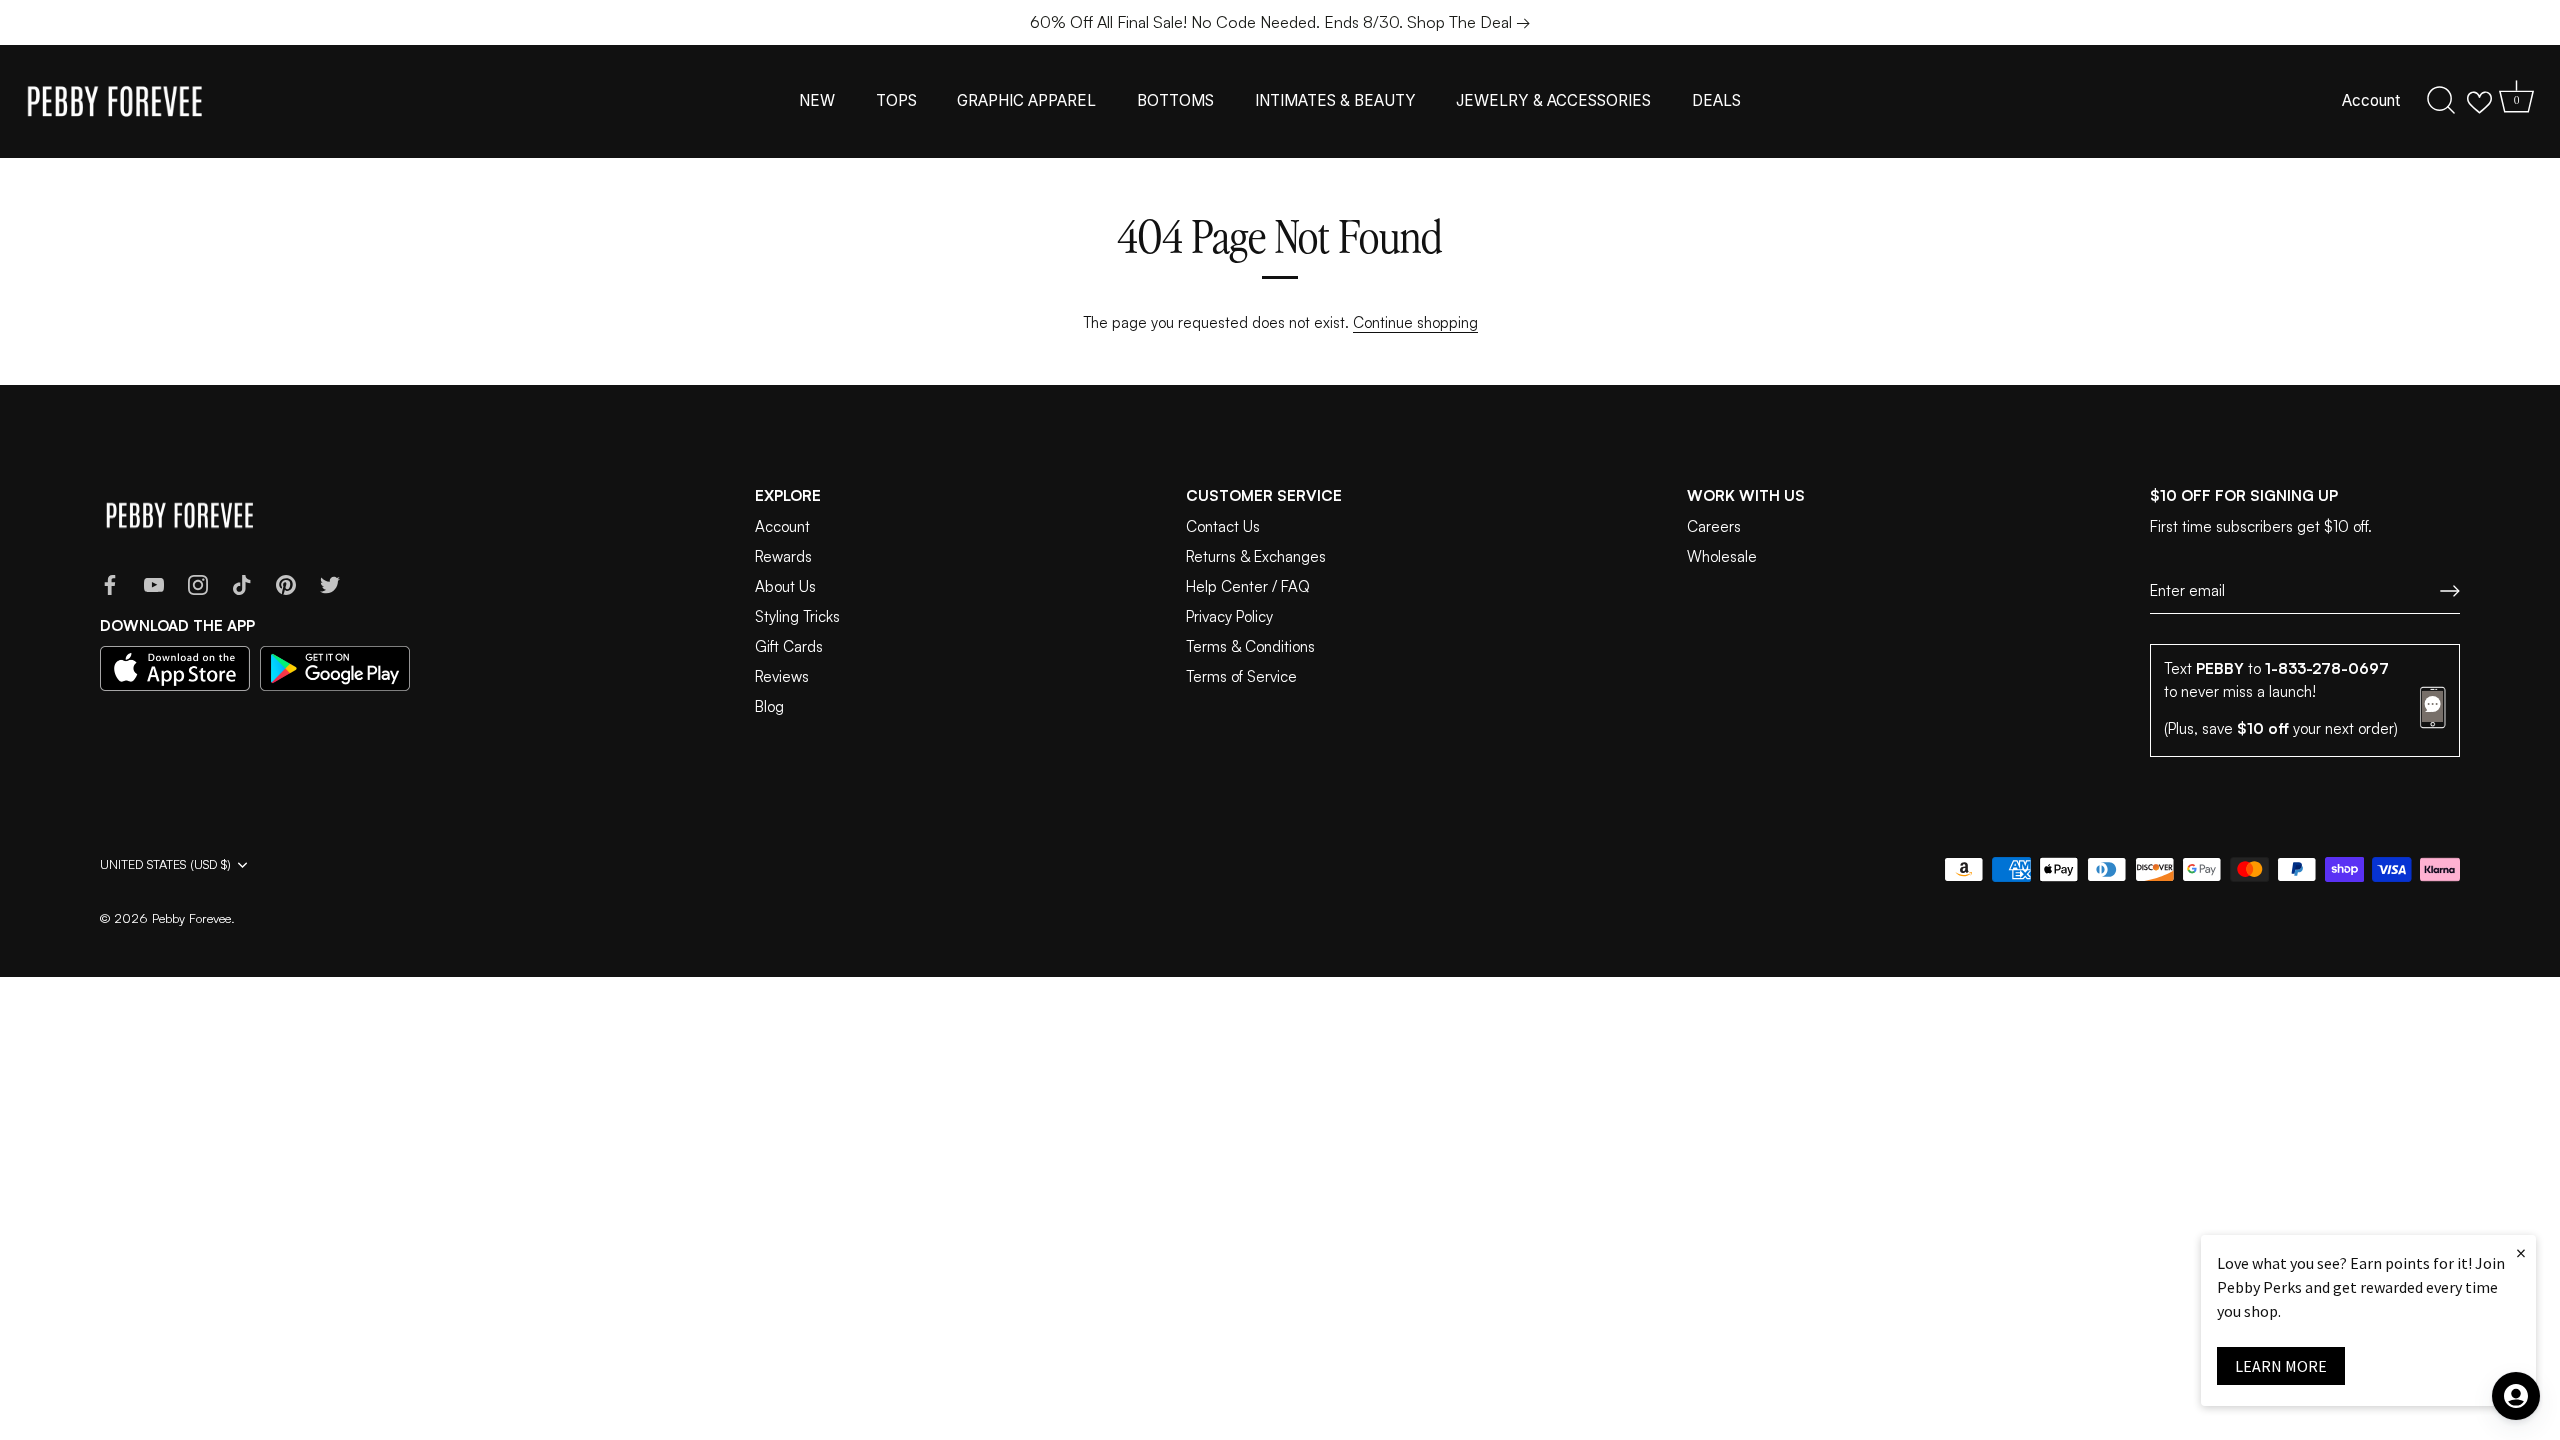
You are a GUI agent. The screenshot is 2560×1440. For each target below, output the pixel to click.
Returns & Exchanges (1256, 556)
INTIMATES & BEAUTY (1335, 100)
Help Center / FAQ (1248, 586)
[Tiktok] (242, 583)
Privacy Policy (1229, 616)
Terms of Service (1241, 676)
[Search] (2441, 101)
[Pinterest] (286, 583)
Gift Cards (789, 646)
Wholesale (1722, 556)
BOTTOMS (1175, 100)
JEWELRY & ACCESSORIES (1553, 100)
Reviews (782, 676)
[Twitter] (330, 583)
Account (2371, 100)
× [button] (2521, 1252)
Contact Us (1223, 526)
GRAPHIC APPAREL (1026, 100)
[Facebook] (110, 583)
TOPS (896, 100)
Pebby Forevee (191, 918)
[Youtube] (154, 583)
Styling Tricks (797, 616)
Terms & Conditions (1250, 646)
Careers (1714, 526)
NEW (817, 100)
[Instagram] (198, 583)
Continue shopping (1415, 322)
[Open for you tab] (2516, 1396)
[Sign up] (2450, 591)
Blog (769, 706)
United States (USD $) (165, 864)
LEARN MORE (2281, 1366)
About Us (785, 586)
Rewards (783, 556)
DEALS (1716, 100)
